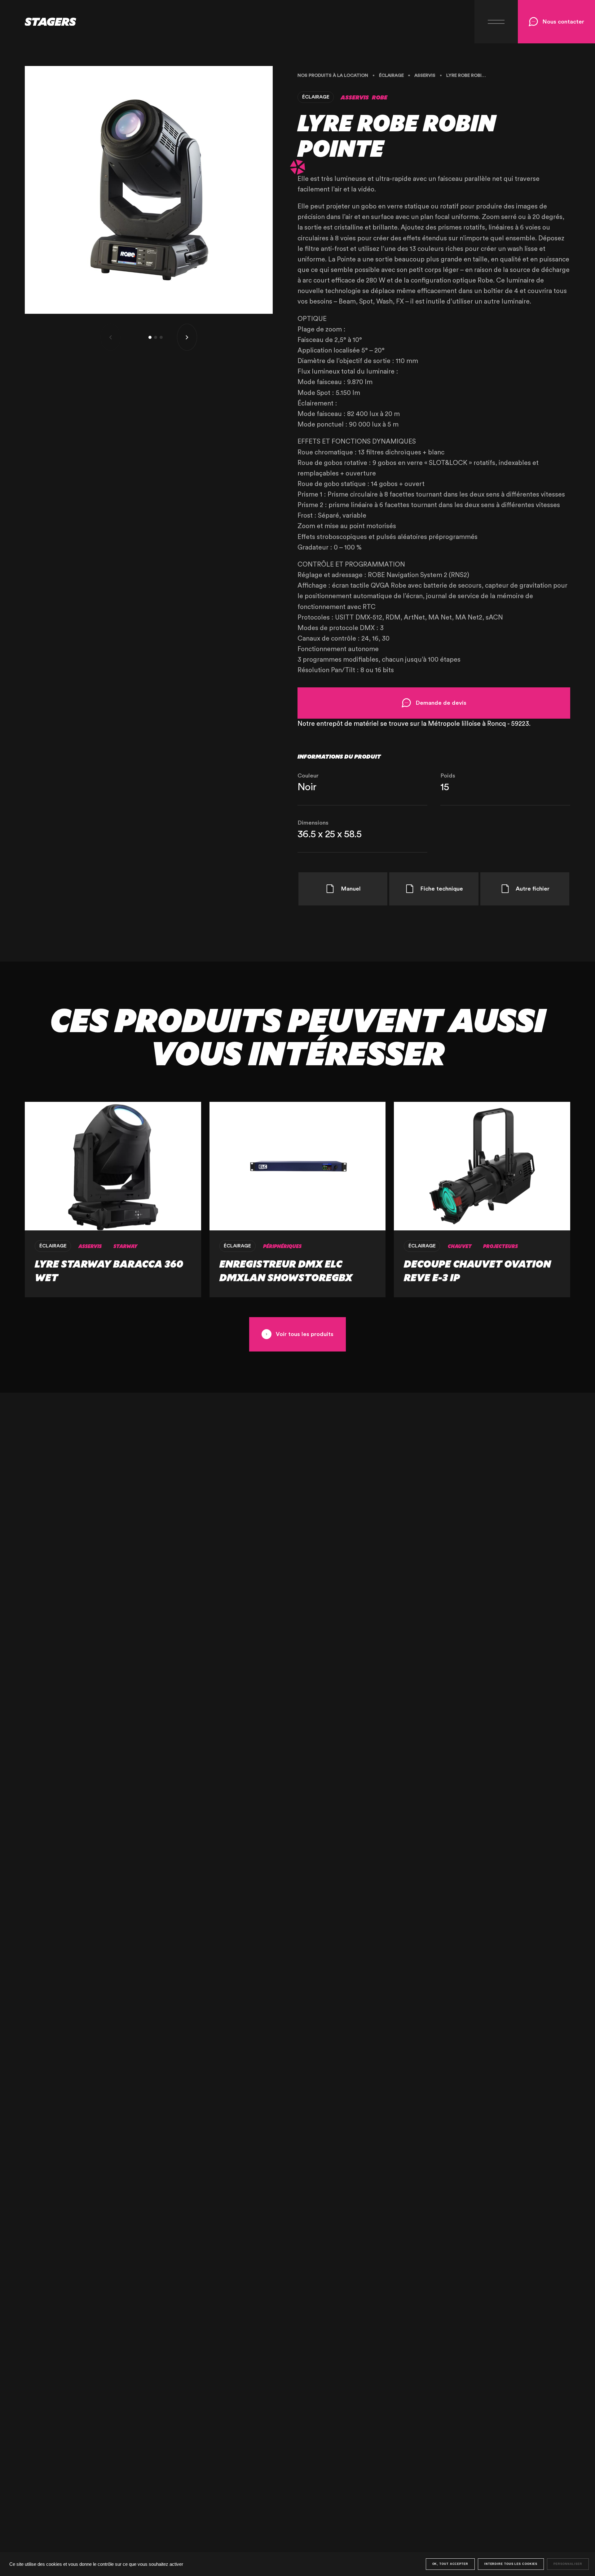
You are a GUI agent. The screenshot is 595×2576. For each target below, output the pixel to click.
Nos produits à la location (333, 75)
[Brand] (38, 22)
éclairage (391, 75)
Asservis (425, 75)
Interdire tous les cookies (511, 2564)
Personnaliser (568, 2564)
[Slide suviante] (187, 337)
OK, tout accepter (450, 2564)
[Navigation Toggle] (496, 22)
